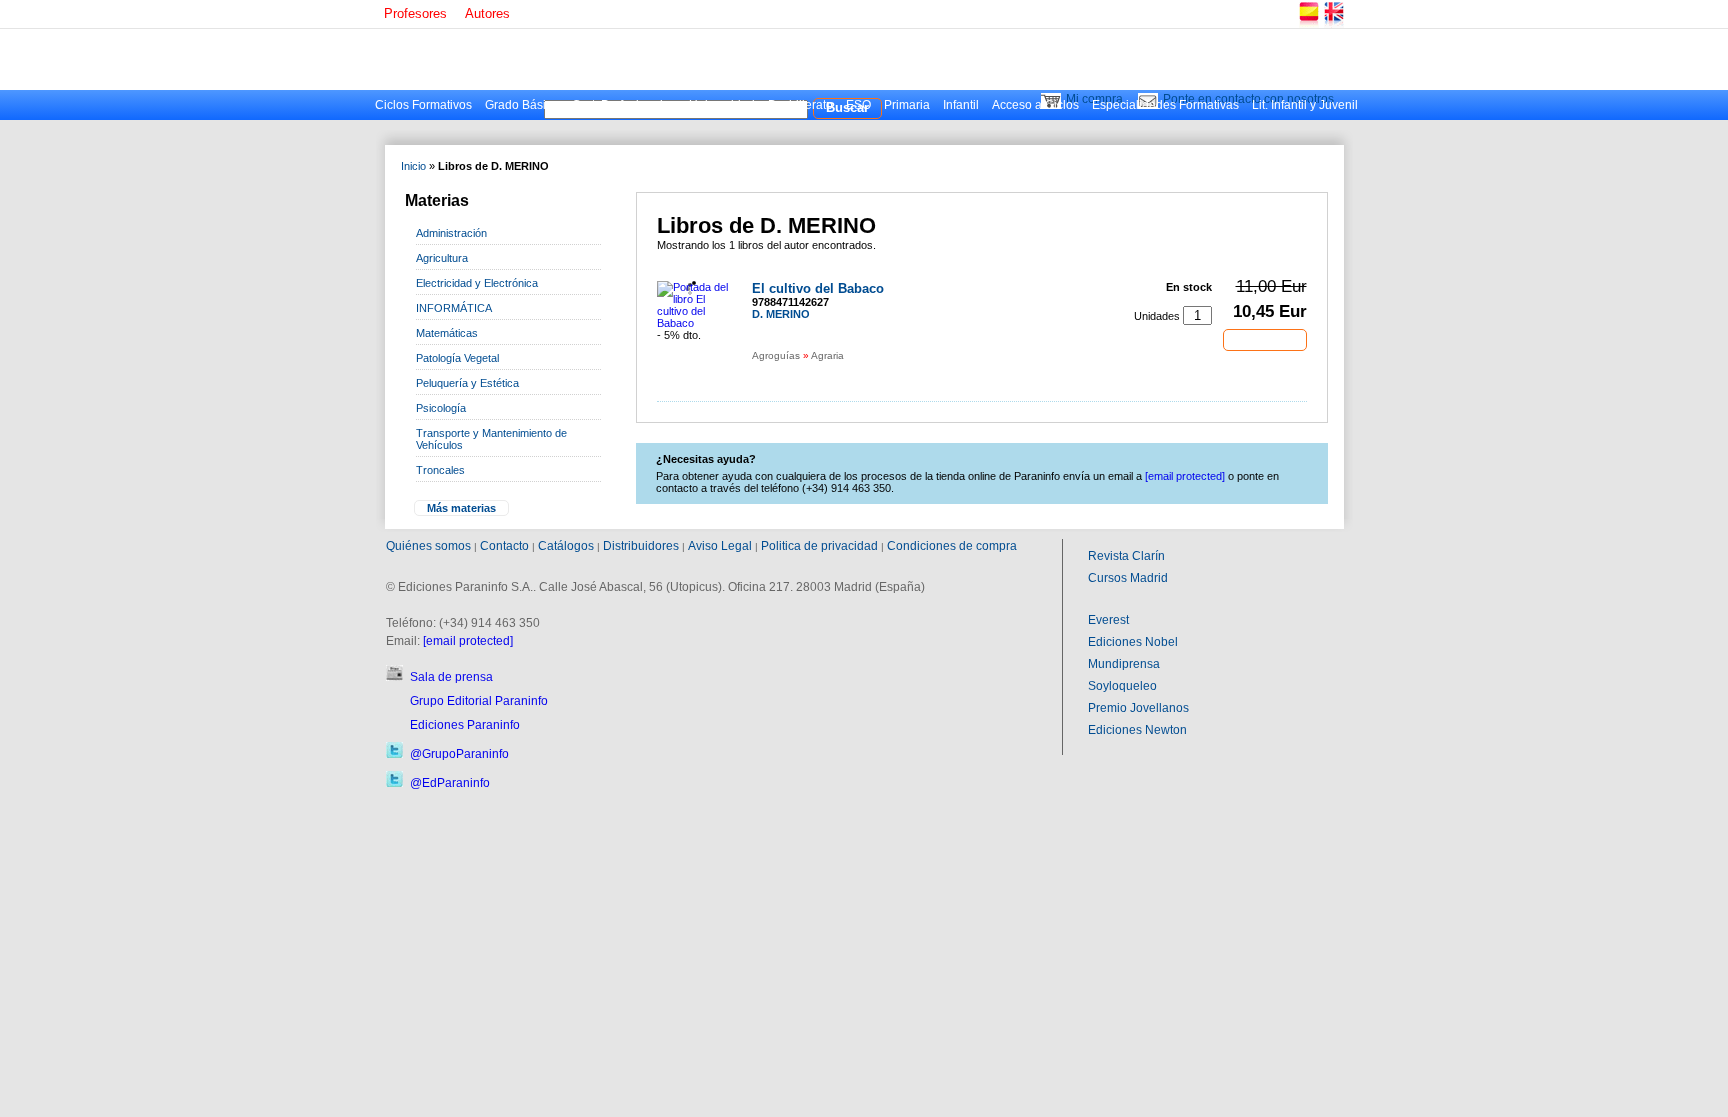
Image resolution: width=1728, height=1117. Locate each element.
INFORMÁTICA (454, 308)
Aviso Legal (720, 546)
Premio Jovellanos (1138, 708)
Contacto (504, 546)
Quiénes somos (428, 546)
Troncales (440, 470)
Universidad (722, 105)
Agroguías (776, 355)
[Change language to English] (1333, 24)
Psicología (441, 408)
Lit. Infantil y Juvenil (1305, 105)
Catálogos (566, 546)
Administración (451, 233)
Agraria (827, 355)
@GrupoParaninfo (459, 754)
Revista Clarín (1126, 556)
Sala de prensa (451, 677)
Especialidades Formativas (1165, 105)
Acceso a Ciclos (1035, 105)
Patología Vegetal (457, 358)
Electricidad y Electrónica (477, 283)
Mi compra (1094, 99)
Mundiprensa (1124, 664)
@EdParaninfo (450, 783)
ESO (858, 105)
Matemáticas (447, 333)
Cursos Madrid (1128, 578)
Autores (487, 13)
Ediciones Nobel (1133, 642)
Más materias (461, 508)
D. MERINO (781, 314)
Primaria (907, 105)
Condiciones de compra (952, 546)
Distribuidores (641, 546)
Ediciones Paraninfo (465, 725)
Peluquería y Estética (467, 383)
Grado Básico (522, 105)
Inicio (413, 166)
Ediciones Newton (1137, 730)
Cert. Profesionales (624, 105)
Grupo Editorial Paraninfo (479, 701)
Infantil (961, 105)
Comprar (1265, 339)
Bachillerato (800, 105)
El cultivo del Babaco (818, 288)
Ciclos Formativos (423, 105)
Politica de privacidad (819, 546)
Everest (1108, 620)
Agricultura (442, 258)
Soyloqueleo (1122, 686)
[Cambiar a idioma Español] (1308, 24)
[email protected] (468, 641)
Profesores (415, 13)
